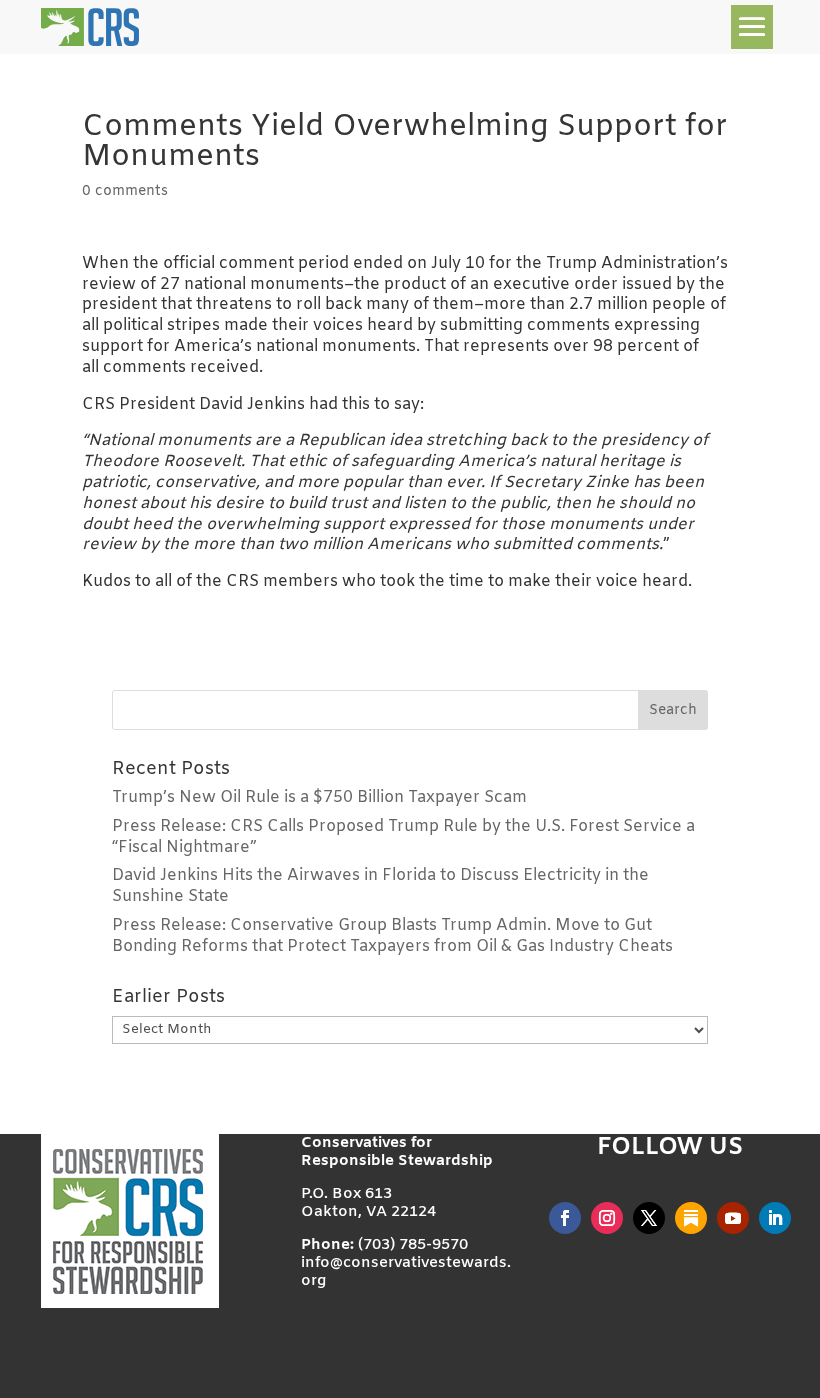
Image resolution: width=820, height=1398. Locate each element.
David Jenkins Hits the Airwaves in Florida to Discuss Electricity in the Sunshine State (380, 886)
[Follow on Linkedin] (775, 1218)
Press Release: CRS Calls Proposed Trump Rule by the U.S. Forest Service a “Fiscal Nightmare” (403, 837)
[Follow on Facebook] (565, 1218)
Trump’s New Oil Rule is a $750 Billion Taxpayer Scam (319, 797)
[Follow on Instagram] (607, 1218)
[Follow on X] (649, 1218)
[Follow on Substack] (691, 1218)
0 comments (125, 191)
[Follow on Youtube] (733, 1218)
